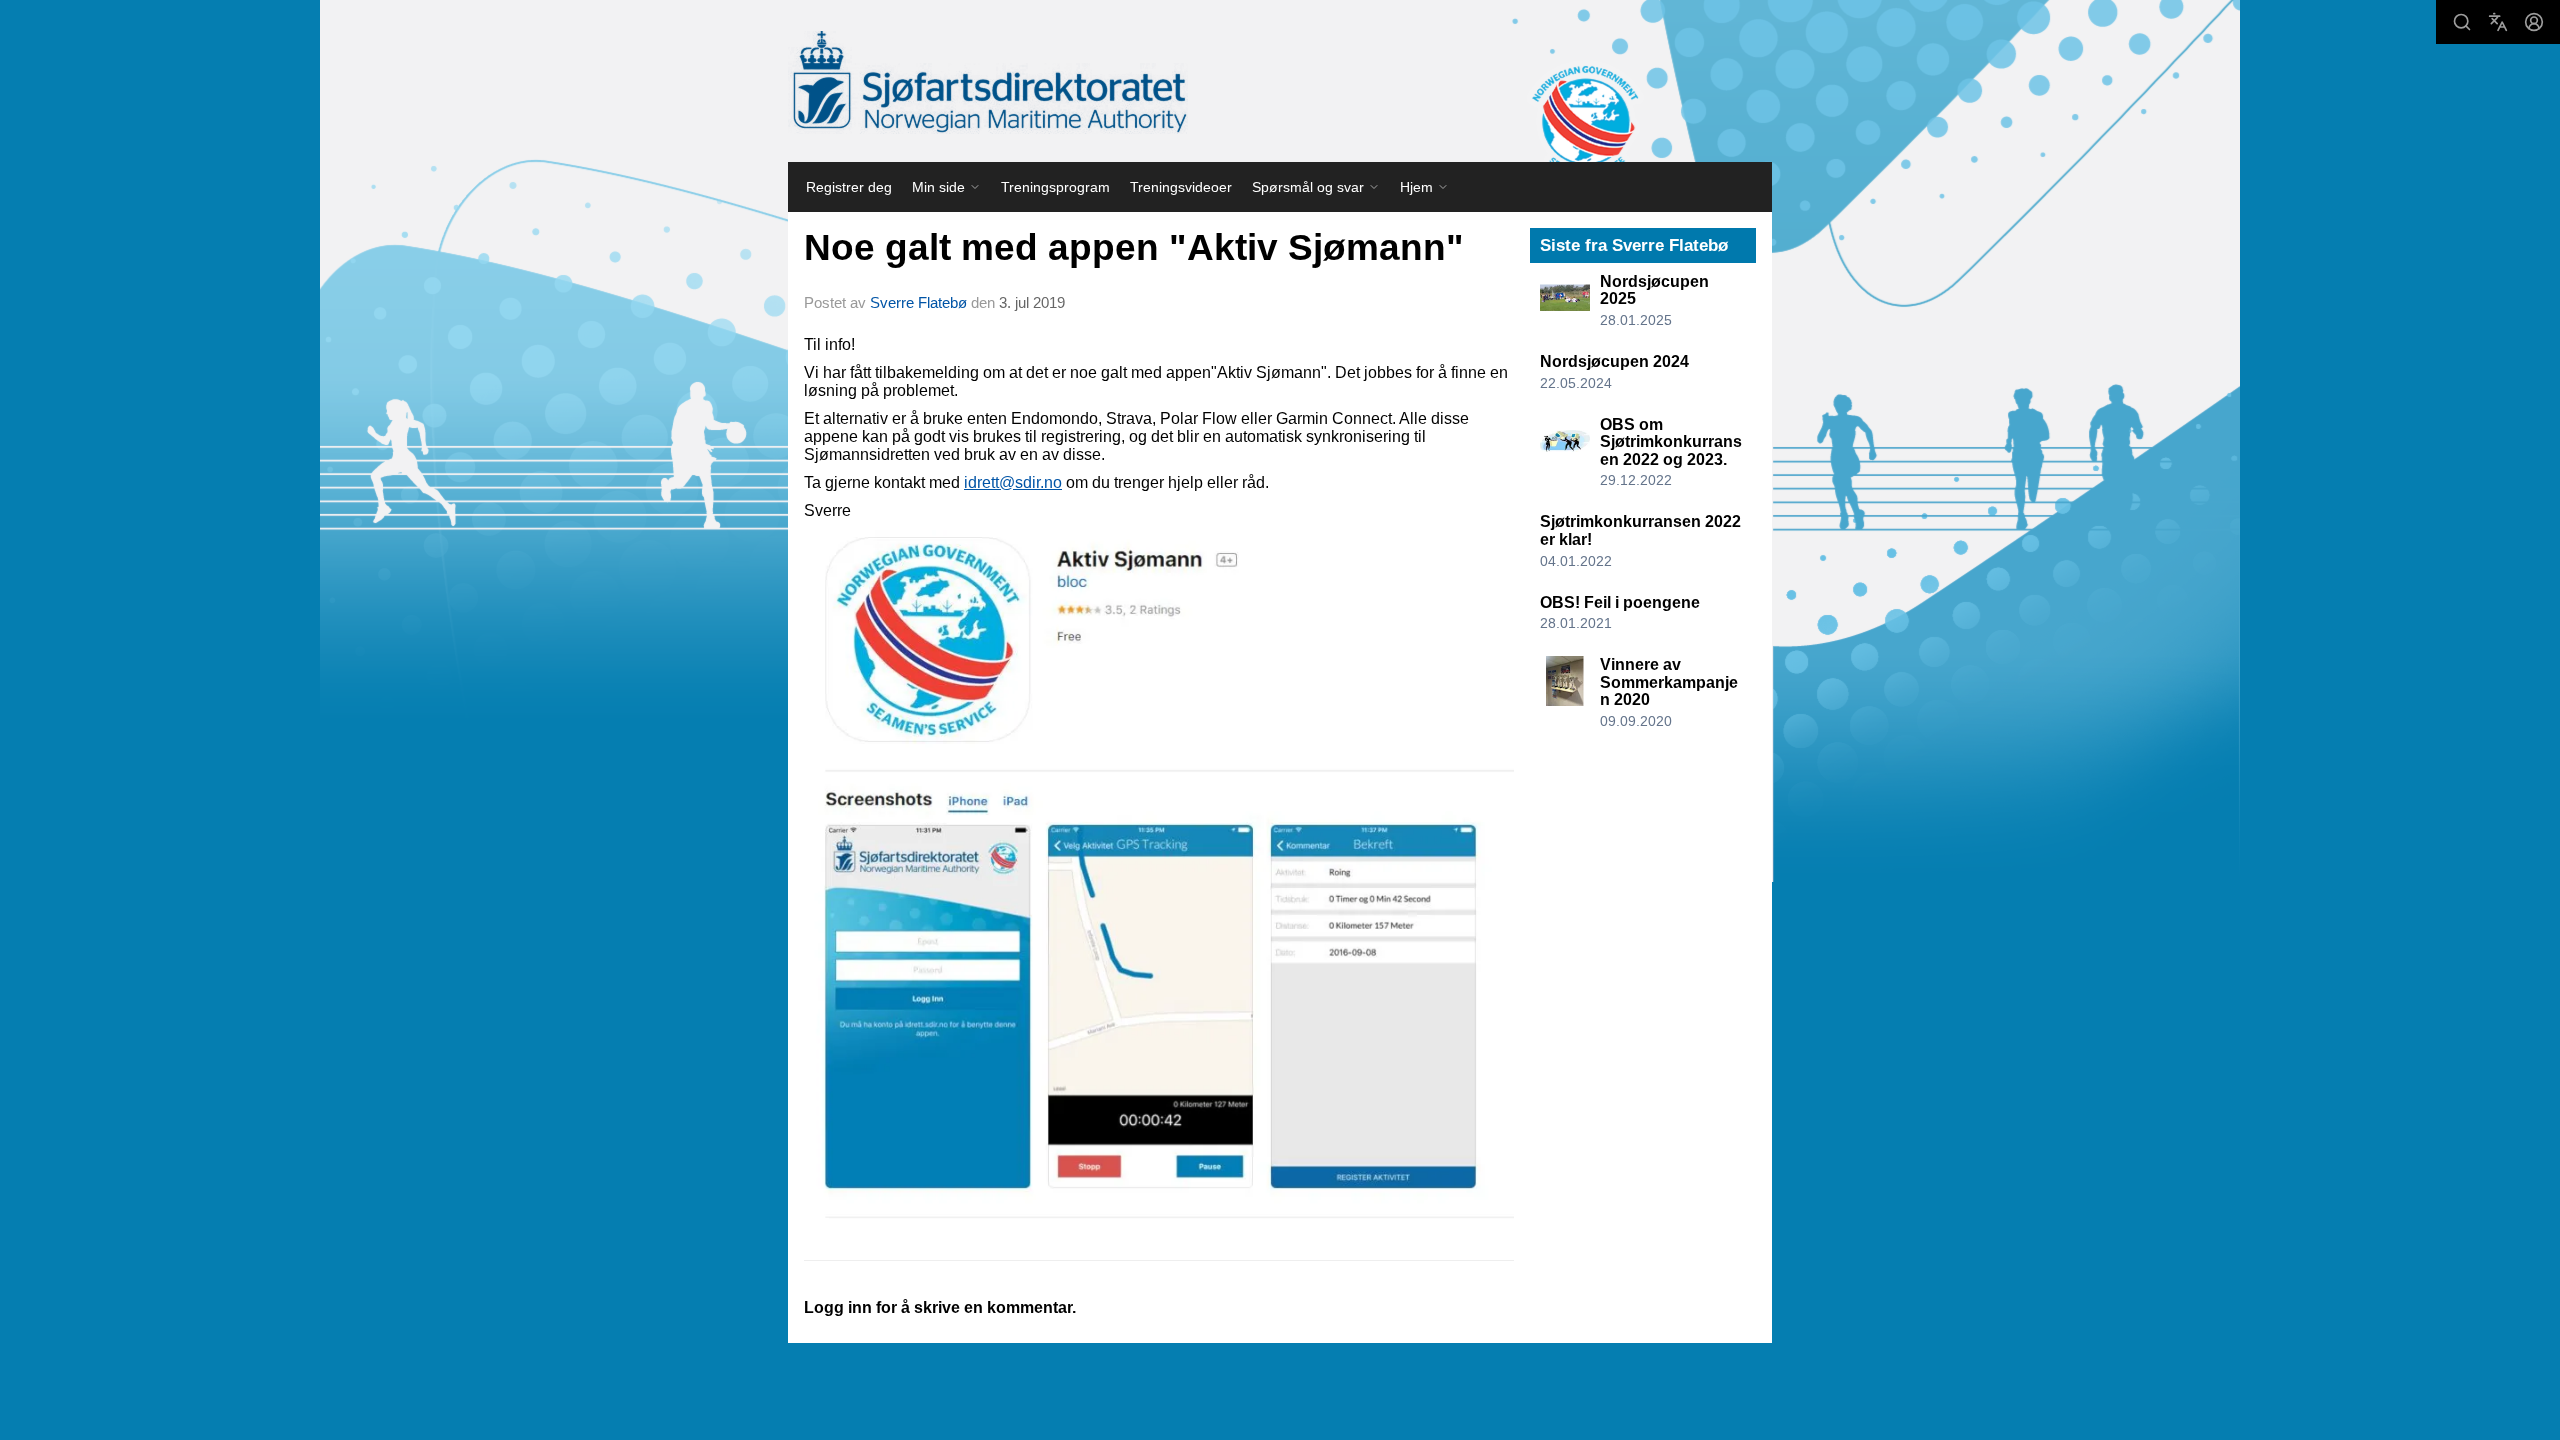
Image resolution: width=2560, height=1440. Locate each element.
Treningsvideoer (1181, 187)
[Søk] (2462, 22)
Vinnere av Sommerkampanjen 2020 (1669, 682)
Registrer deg (849, 187)
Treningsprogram (1055, 187)
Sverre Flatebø (918, 302)
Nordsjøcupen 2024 (1614, 361)
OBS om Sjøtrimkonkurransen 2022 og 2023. (1671, 442)
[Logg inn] (2534, 22)
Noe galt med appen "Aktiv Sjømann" (1134, 247)
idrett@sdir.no (1013, 482)
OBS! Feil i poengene (1620, 602)
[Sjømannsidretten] (988, 82)
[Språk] (2498, 22)
